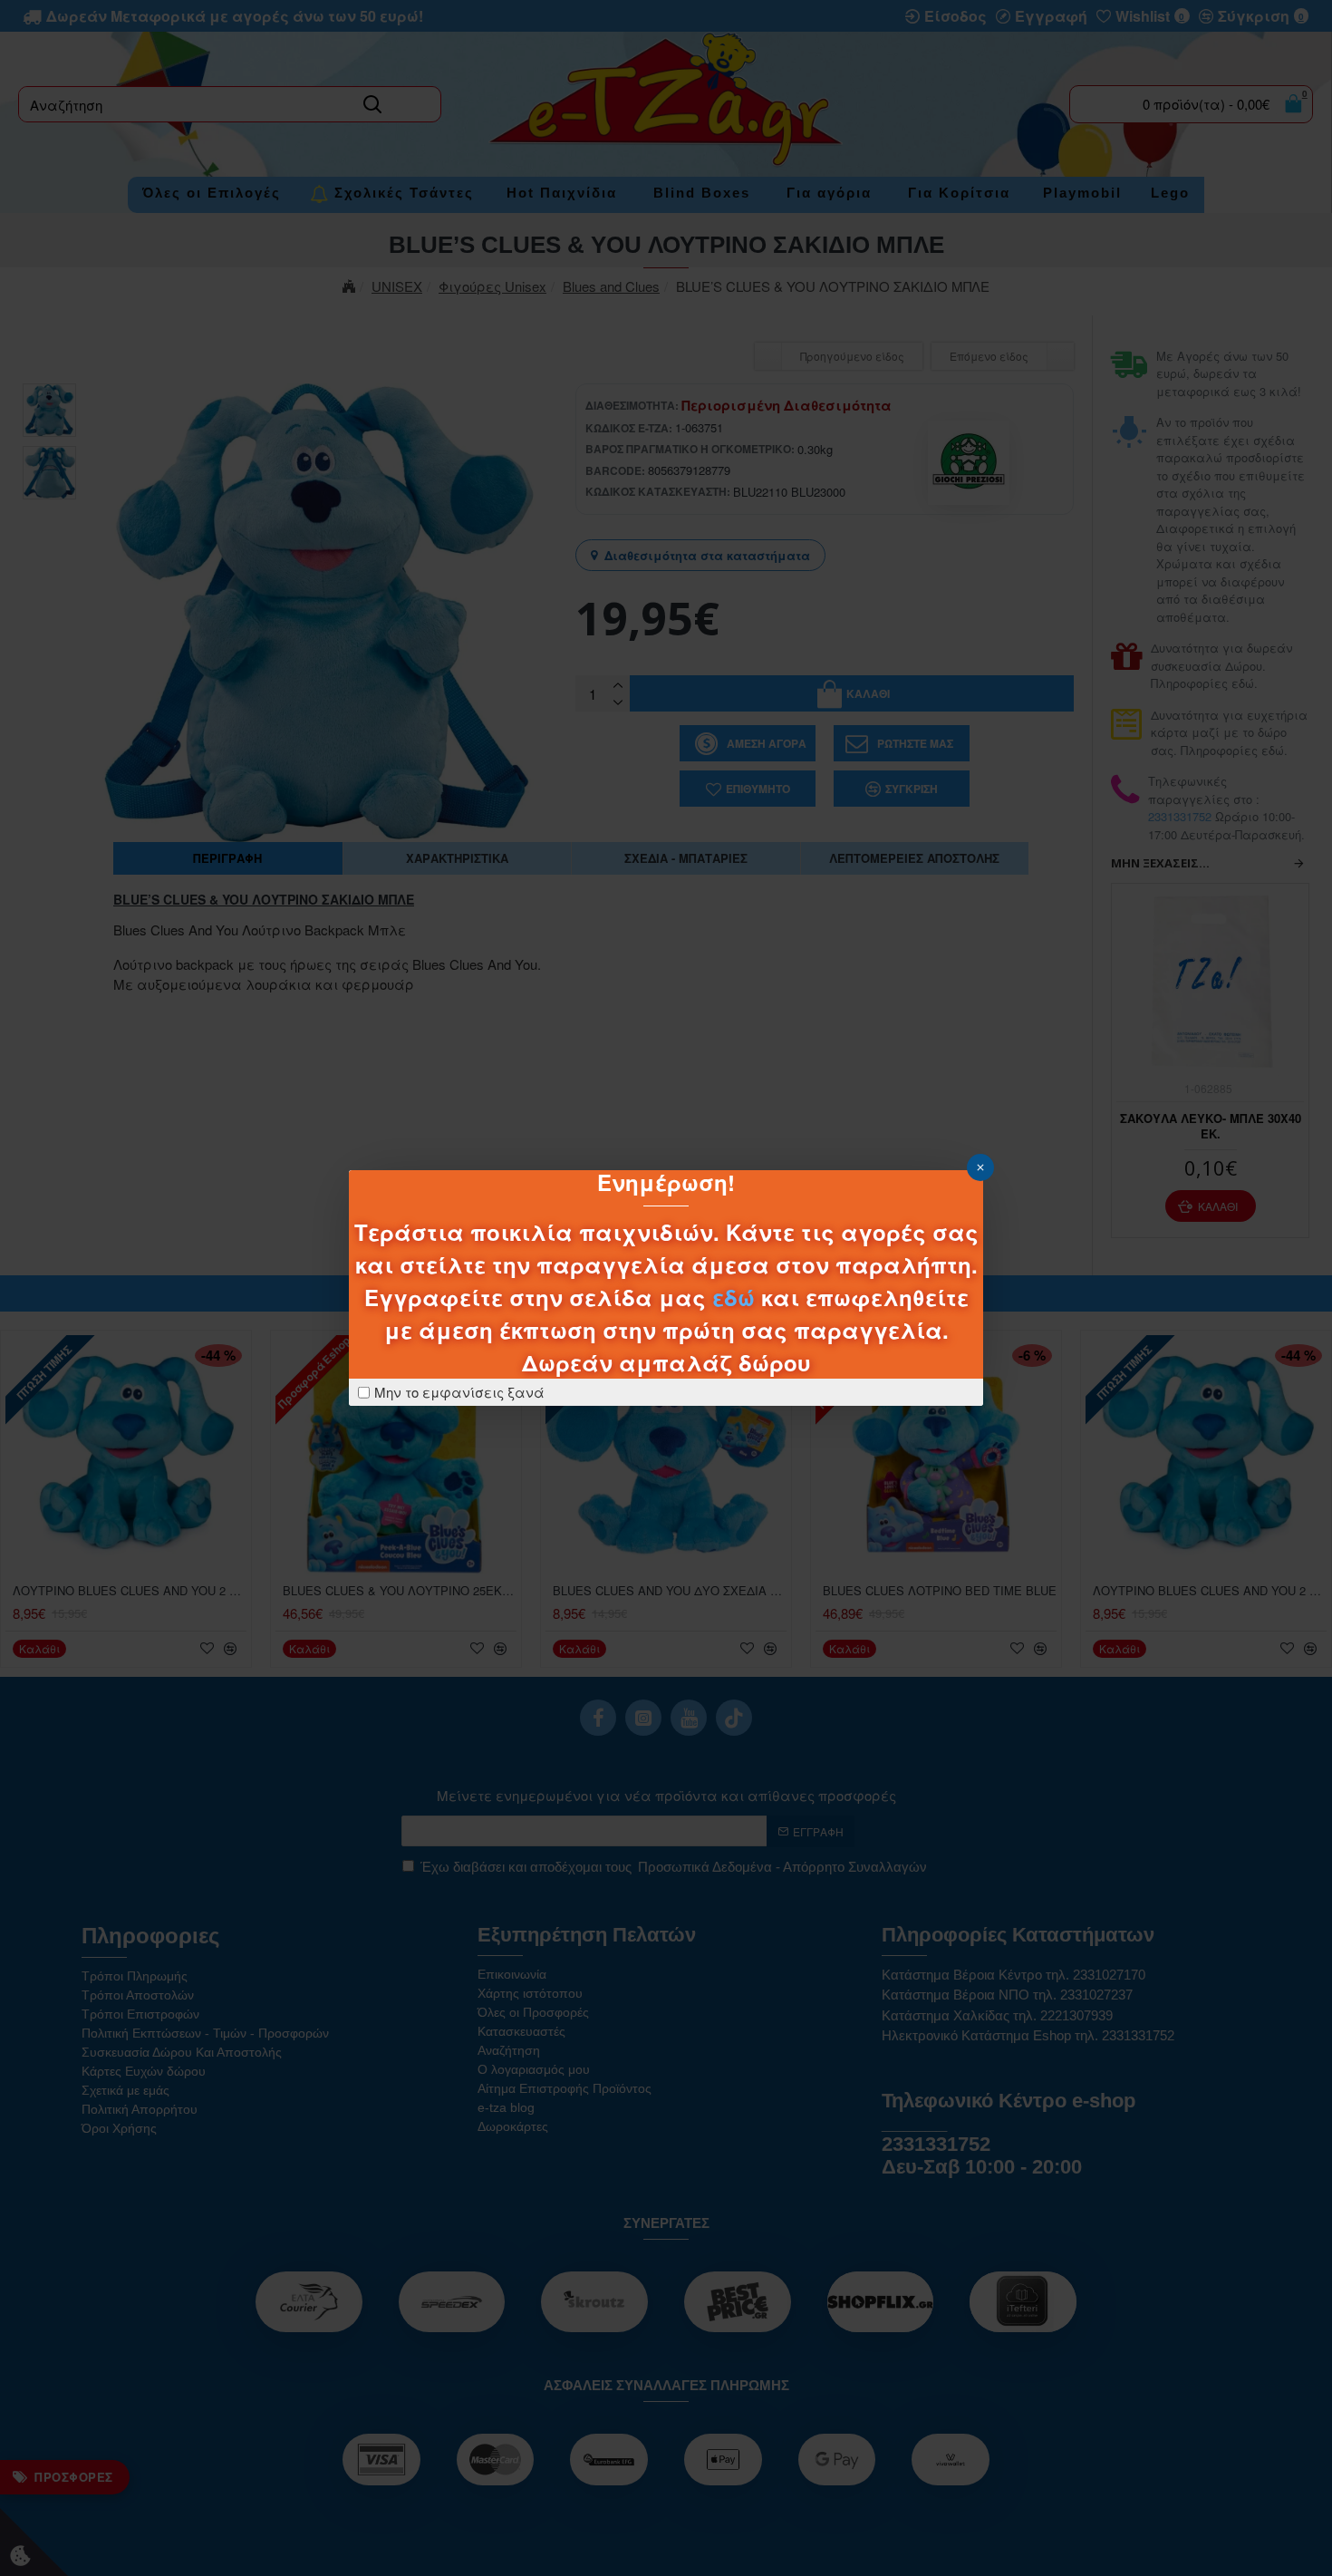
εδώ (734, 1297)
